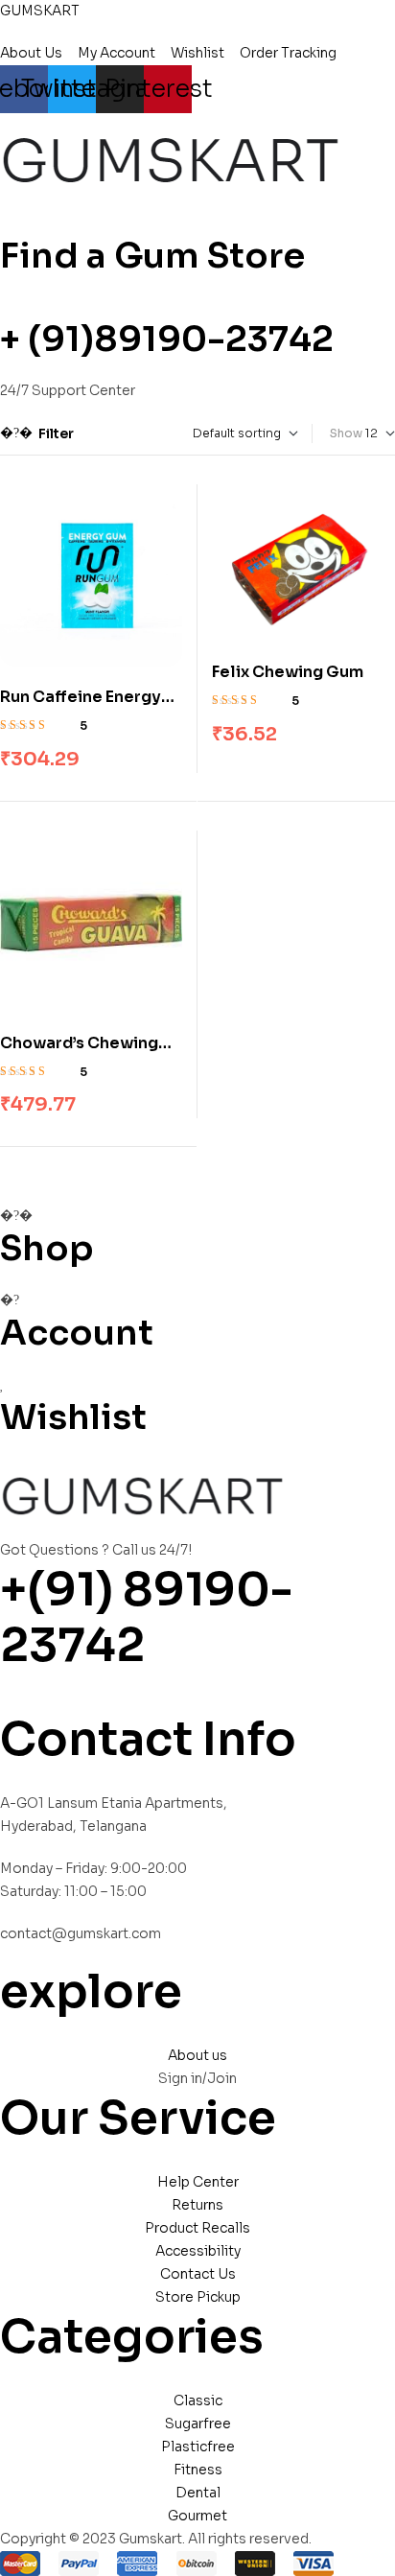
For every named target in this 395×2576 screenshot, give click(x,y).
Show (346, 433)
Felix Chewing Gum (288, 672)
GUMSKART (40, 11)
